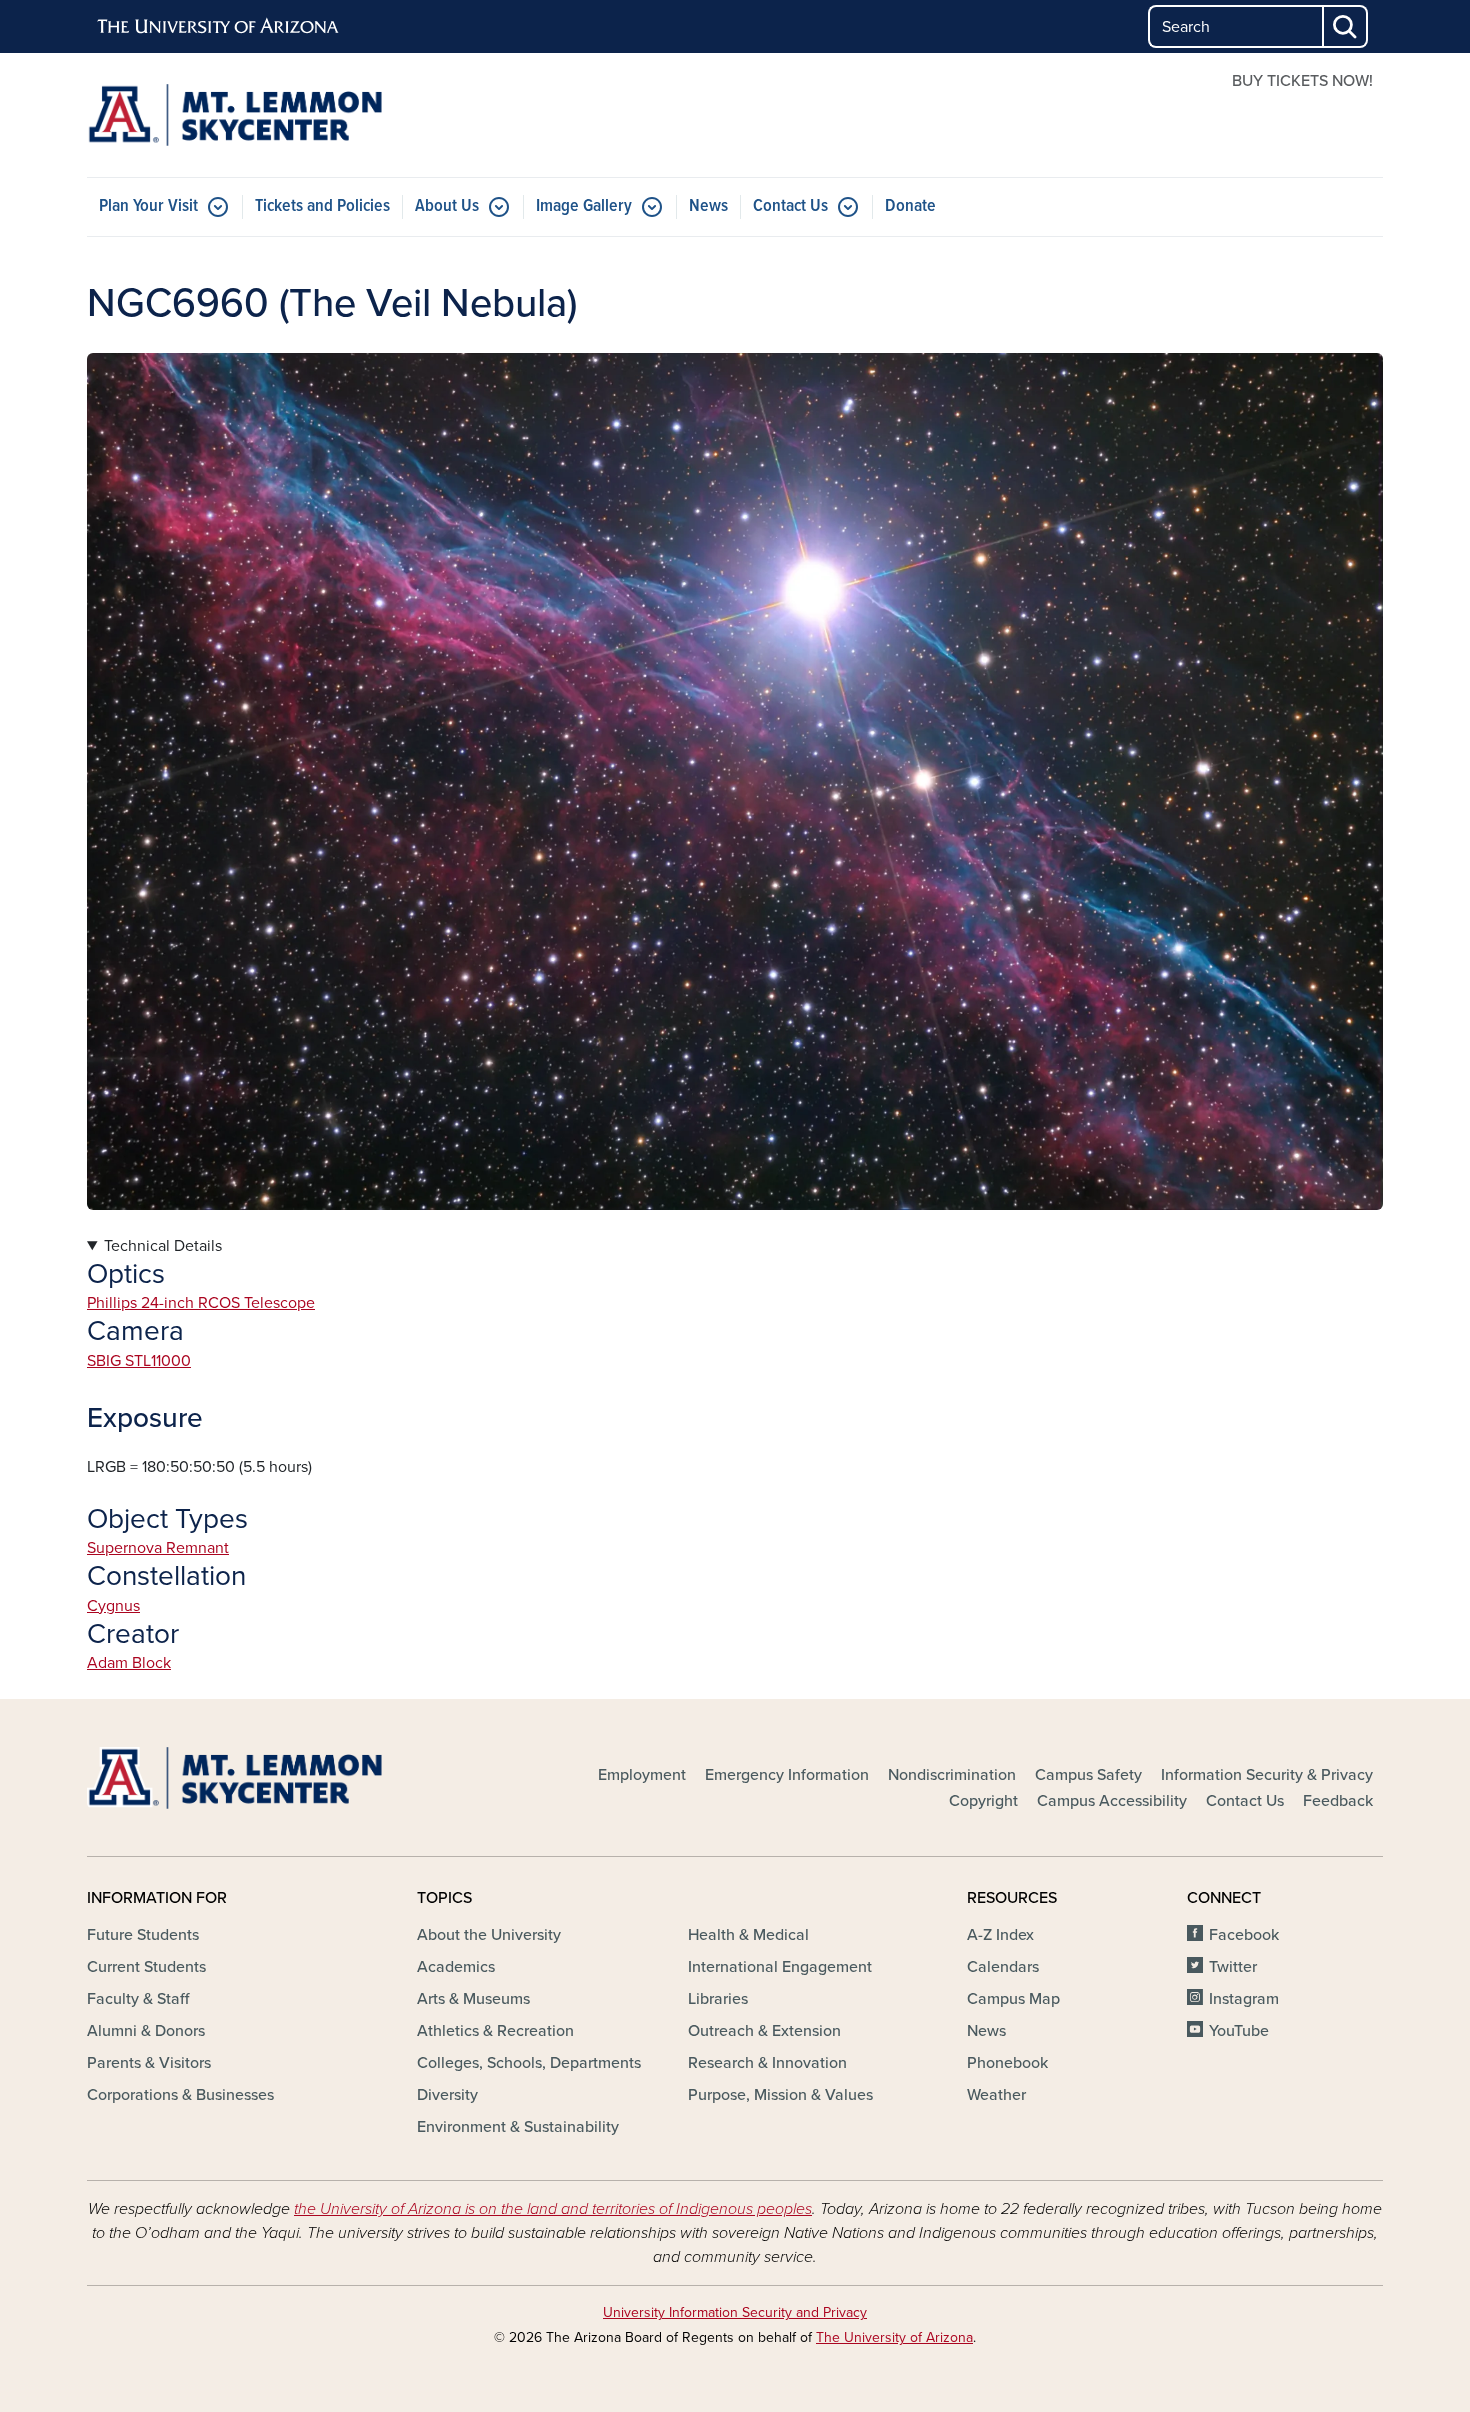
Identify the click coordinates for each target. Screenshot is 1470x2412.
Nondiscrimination (952, 1775)
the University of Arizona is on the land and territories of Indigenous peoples (553, 2209)
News (708, 206)
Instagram (1244, 1999)
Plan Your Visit (148, 206)
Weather (996, 2095)
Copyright (983, 1801)
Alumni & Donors (146, 2031)
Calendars (1003, 1967)
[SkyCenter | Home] (295, 115)
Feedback (1338, 1801)
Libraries (718, 1999)
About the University (489, 1935)
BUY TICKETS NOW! (1302, 81)
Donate (910, 206)
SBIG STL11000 (139, 1361)
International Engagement (780, 1967)
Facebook (1244, 1935)
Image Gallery (584, 206)
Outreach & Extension (764, 2031)
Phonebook (1007, 2063)
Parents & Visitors (149, 2063)
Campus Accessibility (1112, 1801)
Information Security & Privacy (1267, 1775)
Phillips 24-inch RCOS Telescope (201, 1303)
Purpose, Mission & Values (780, 2095)
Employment (642, 1775)
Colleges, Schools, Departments (529, 2063)
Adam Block (129, 1663)
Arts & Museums (473, 1999)
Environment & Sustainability (518, 2127)
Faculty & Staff (138, 1999)
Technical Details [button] (163, 1246)
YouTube (1239, 2031)
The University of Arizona (894, 2337)
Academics (456, 1967)
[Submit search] (1346, 26)
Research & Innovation (767, 2063)
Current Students (146, 1967)
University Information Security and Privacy (735, 2312)
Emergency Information (787, 1775)
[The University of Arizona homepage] (219, 27)
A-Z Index (1000, 1935)
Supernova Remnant (158, 1548)
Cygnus (113, 1606)
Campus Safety (1088, 1775)
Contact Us (790, 206)
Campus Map (1013, 1999)
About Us (447, 206)
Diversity (447, 2095)
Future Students (143, 1935)
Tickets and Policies (322, 206)
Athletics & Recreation (495, 2031)
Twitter (1233, 1967)
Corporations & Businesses (180, 2095)
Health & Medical (748, 1935)
